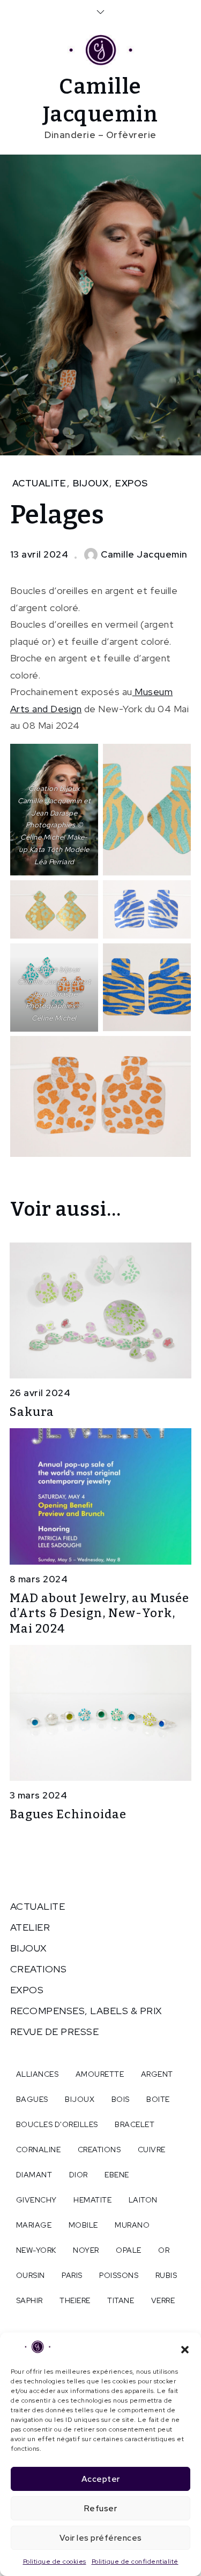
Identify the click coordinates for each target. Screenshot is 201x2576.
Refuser (101, 2509)
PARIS (72, 2275)
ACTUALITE (39, 483)
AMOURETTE (100, 2074)
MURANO (132, 2225)
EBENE (117, 2175)
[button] (185, 2349)
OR (164, 2250)
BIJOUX (91, 483)
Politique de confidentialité (135, 2562)
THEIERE (75, 2300)
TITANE (121, 2300)
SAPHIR (29, 2300)
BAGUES (32, 2099)
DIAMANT (34, 2175)
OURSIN (31, 2275)
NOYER (86, 2250)
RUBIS (166, 2275)
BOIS (121, 2099)
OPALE (129, 2250)
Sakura (32, 1412)
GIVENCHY (36, 2200)
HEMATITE (92, 2200)
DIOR (79, 2175)
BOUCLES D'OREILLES (57, 2124)
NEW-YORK (36, 2250)
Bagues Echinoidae (68, 1814)
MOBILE (83, 2225)
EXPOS (132, 483)
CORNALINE (39, 2150)
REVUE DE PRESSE (55, 2032)
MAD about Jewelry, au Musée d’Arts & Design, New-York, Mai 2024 (99, 1613)
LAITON (143, 2200)
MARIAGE (34, 2225)
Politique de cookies (55, 2562)
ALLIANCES (38, 2074)
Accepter (101, 2479)
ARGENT (157, 2074)
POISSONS (119, 2275)
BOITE (158, 2099)
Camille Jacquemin (144, 554)
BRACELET (135, 2124)
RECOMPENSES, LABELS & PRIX (86, 2011)
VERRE (163, 2300)
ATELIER (30, 1927)
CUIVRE (152, 2150)
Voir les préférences (101, 2538)
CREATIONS (39, 1969)
